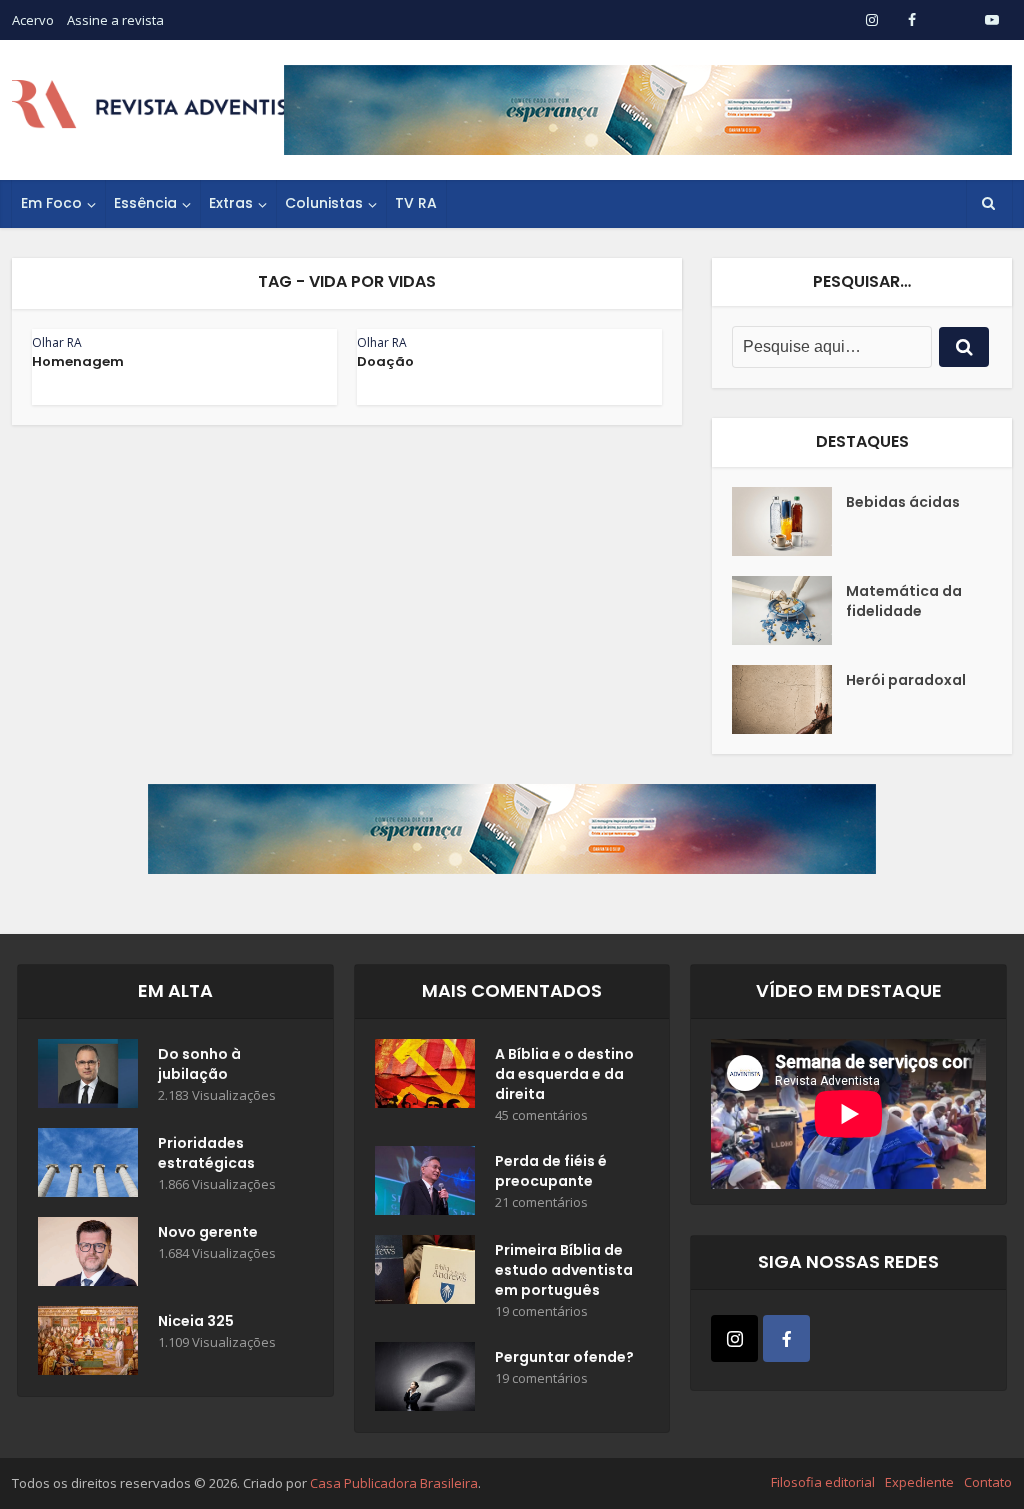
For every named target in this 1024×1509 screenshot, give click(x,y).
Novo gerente (208, 1232)
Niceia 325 (196, 1321)
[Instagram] (734, 1338)
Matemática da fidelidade (904, 601)
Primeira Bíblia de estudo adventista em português (564, 1270)
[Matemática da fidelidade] (789, 610)
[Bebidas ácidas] (789, 521)
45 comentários (541, 1115)
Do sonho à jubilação (199, 1064)
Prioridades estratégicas (206, 1153)
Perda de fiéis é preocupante (551, 1171)
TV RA (416, 203)
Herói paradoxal (906, 680)
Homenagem (78, 361)
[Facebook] (786, 1338)
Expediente (919, 1482)
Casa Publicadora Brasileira (394, 1483)
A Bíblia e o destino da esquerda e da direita (564, 1074)
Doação (385, 361)
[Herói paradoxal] (789, 699)
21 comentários (541, 1202)
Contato (988, 1482)
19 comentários (541, 1311)
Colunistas (324, 203)
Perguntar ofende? (564, 1357)
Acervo (33, 20)
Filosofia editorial (823, 1482)
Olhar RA (57, 342)
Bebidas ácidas (903, 502)
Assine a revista (115, 20)
